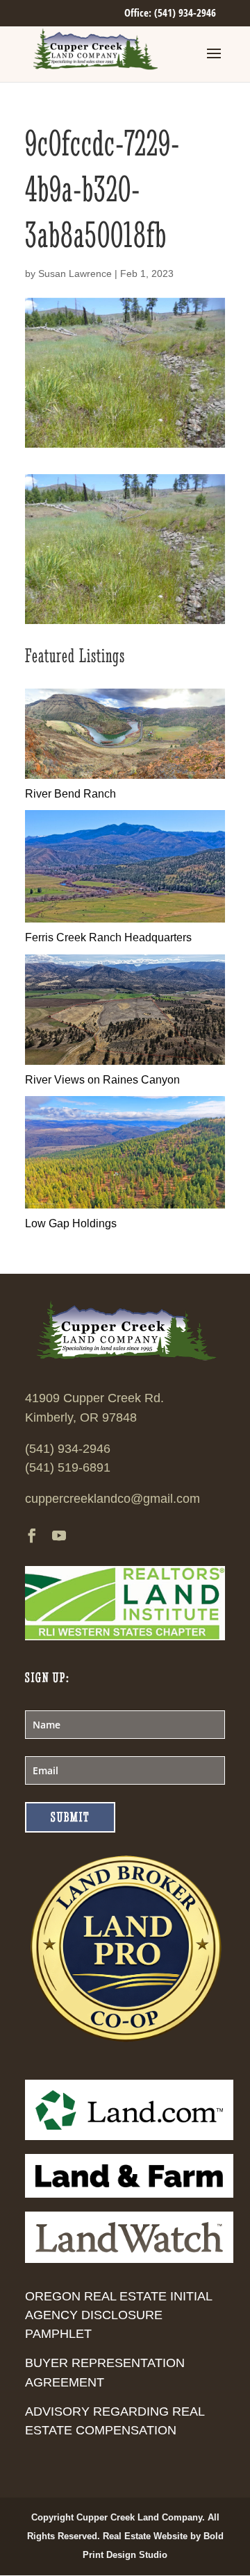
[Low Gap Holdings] (125, 1205)
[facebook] (32, 1537)
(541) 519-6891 (68, 1467)
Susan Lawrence (75, 273)
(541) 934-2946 (68, 1449)
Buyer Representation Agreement (105, 2372)
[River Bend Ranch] (125, 775)
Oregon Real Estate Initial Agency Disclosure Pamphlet (118, 2315)
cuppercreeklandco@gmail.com (112, 1499)
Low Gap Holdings (71, 1223)
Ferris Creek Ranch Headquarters (108, 937)
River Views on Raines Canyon (102, 1080)
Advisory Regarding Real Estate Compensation (115, 2421)
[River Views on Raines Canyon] (125, 1061)
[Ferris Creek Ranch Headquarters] (125, 919)
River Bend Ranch (70, 794)
